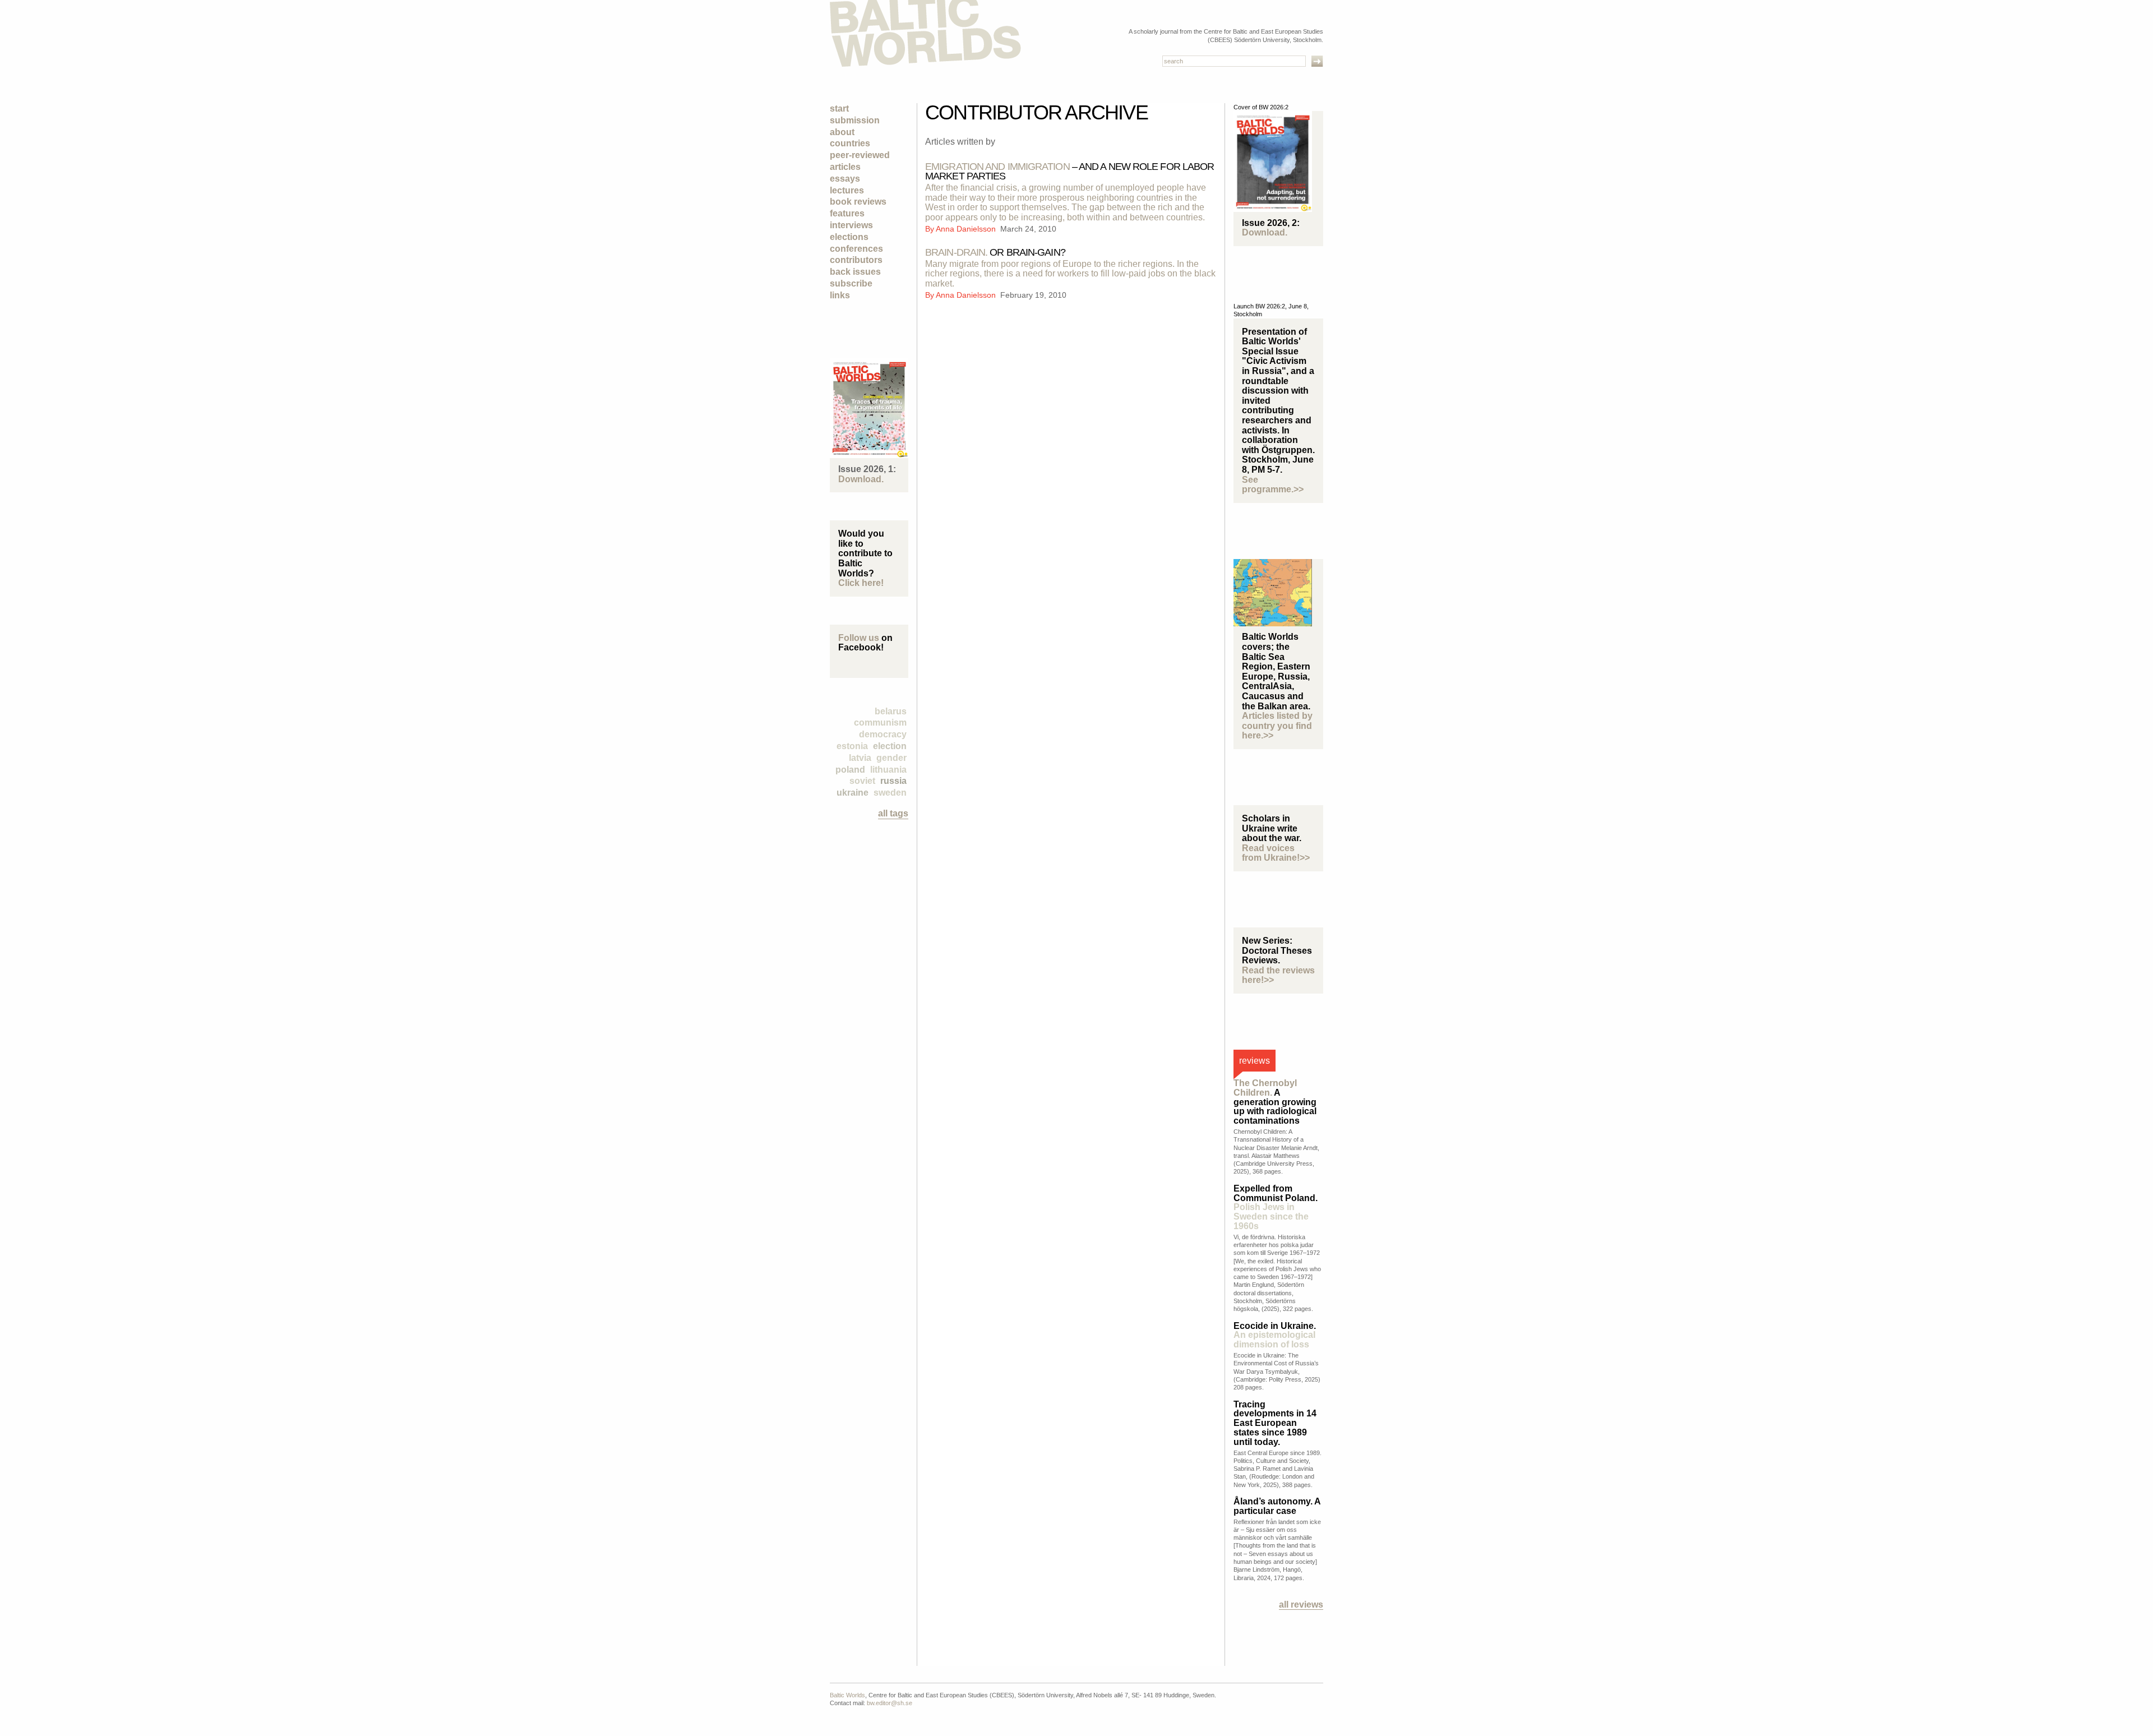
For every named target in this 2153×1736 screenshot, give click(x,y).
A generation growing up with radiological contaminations (1275, 1102)
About (842, 132)
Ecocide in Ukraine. (1275, 1335)
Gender (891, 758)
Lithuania (888, 770)
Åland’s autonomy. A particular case (1277, 1506)
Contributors (856, 260)
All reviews (1301, 1605)
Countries (850, 143)
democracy (883, 734)
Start (839, 108)
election (890, 746)
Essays (845, 179)
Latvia (860, 758)
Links (840, 295)
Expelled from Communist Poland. (1276, 1207)
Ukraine (853, 793)
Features (847, 213)
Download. (861, 479)
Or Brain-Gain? (995, 252)
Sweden (890, 793)
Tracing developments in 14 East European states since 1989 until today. (1275, 1423)
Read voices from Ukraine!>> (1276, 853)
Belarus (891, 711)
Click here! (861, 583)
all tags (893, 813)
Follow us (859, 638)
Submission (855, 120)
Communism (880, 722)
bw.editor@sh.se (890, 1703)
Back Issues (855, 272)
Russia (893, 781)
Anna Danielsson (967, 229)
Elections (849, 237)
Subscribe (851, 283)
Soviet (862, 781)
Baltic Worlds (847, 1695)
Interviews (851, 225)
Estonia (852, 746)
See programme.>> (1273, 485)
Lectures (847, 190)
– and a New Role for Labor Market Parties (1069, 171)
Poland (850, 770)
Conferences (856, 249)
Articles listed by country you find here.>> (1277, 726)
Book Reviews (858, 202)
